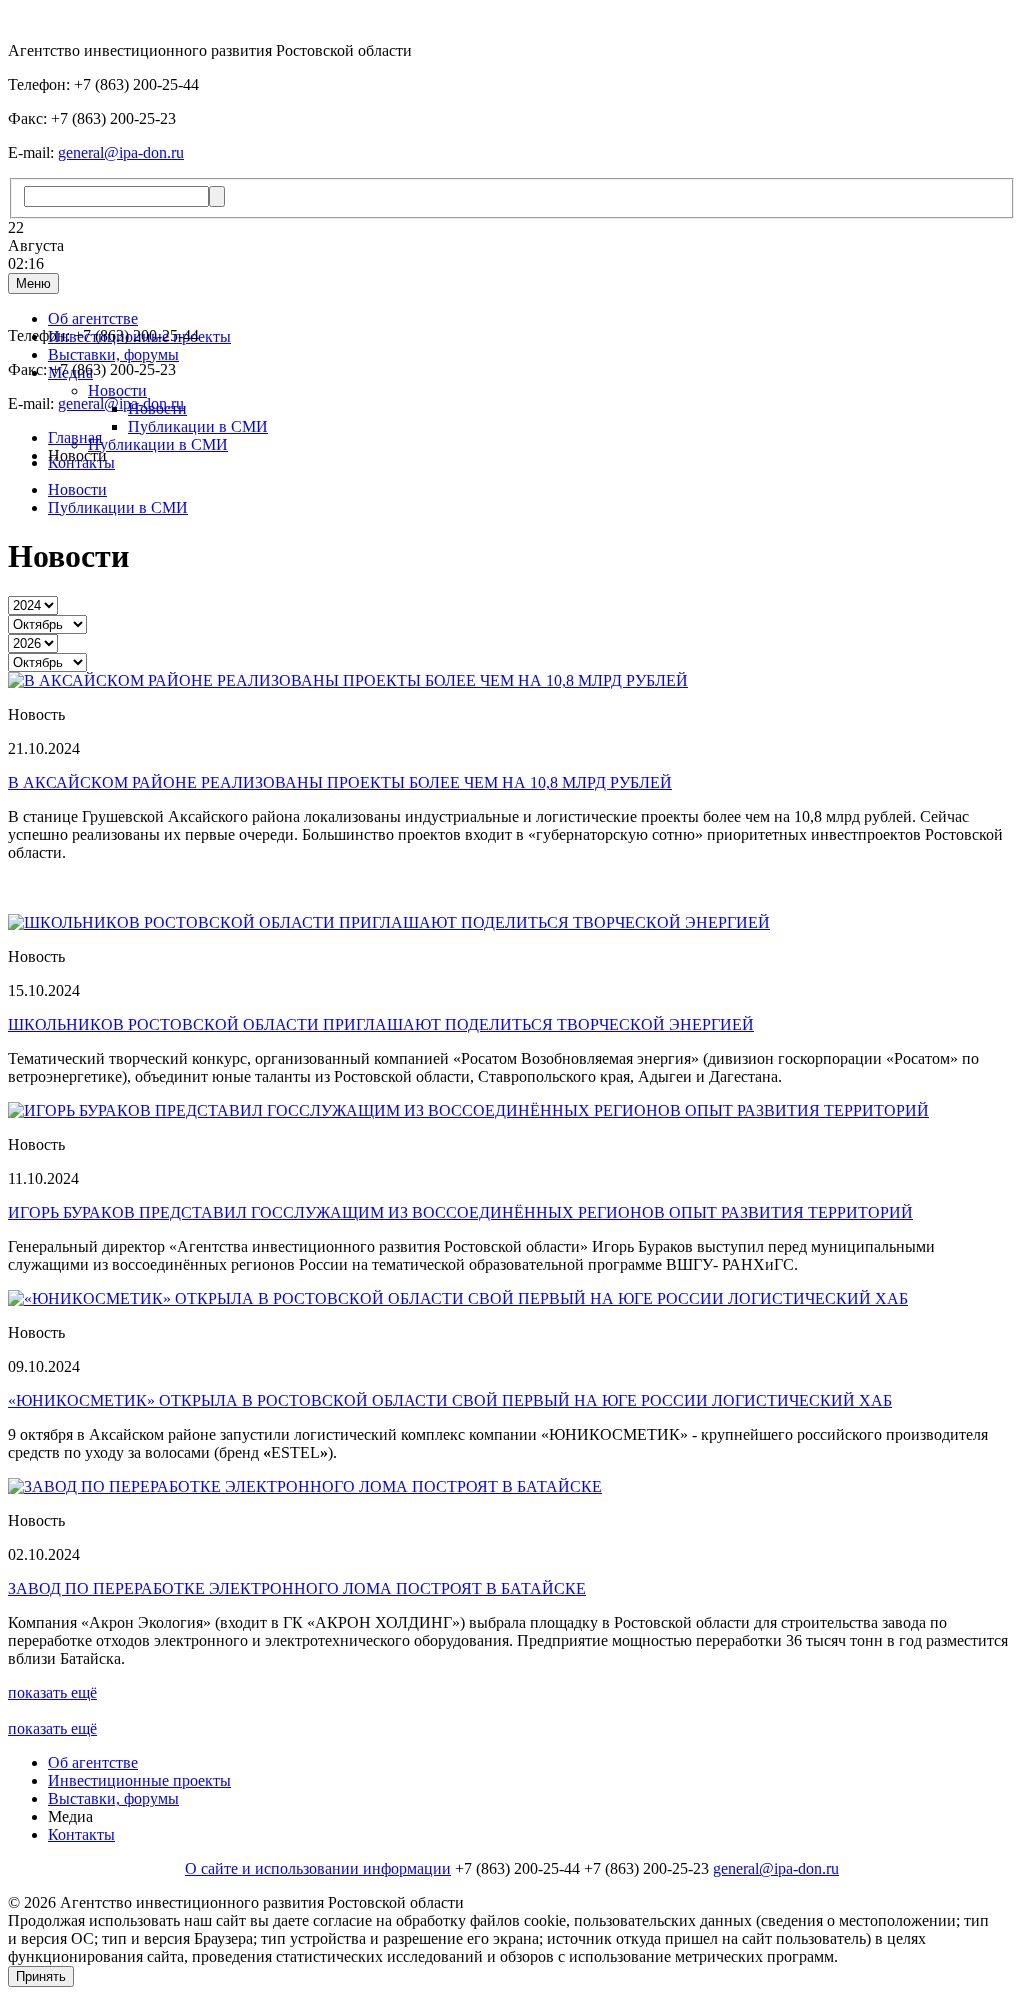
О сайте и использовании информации (318, 1868)
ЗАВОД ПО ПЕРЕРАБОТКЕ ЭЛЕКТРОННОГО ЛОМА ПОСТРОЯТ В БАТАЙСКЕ (297, 1588)
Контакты (81, 1834)
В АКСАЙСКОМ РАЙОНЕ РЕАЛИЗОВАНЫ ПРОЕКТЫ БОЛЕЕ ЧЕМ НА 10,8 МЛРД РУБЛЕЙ (340, 782)
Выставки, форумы (113, 354)
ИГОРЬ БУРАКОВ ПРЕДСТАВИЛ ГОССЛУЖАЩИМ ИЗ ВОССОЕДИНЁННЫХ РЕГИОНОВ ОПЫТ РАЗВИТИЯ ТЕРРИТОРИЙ (460, 1212)
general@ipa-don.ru (121, 152)
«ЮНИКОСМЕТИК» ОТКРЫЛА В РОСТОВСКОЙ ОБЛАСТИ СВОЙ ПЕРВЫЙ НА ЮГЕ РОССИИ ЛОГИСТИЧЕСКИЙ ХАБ (450, 1400)
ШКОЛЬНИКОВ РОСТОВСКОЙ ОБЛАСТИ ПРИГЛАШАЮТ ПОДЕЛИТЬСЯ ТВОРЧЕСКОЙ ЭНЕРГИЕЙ (381, 1024)
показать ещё (52, 1692)
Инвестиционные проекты (139, 1780)
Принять (41, 1976)
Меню (33, 283)
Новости (117, 390)
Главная (75, 437)
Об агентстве (93, 318)
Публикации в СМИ (198, 426)
